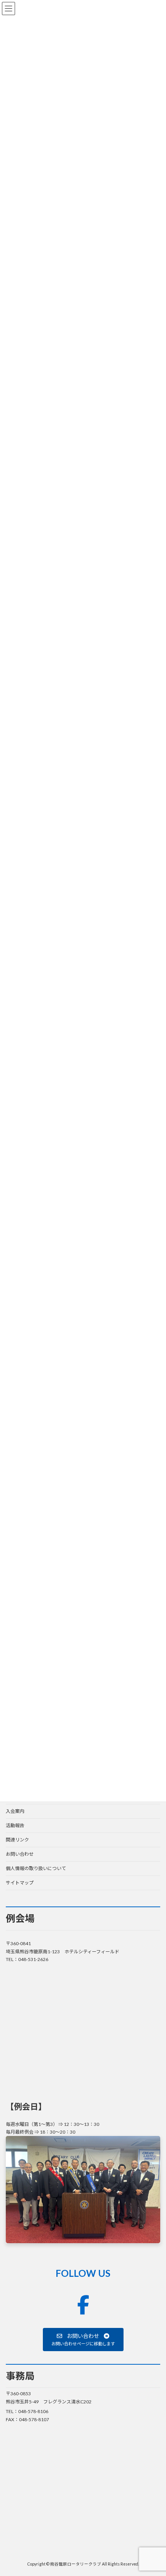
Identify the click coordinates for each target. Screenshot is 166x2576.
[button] (83, 2340)
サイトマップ (20, 1883)
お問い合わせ (20, 1854)
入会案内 (15, 1811)
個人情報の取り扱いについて (36, 1868)
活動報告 (15, 1825)
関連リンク (17, 1840)
